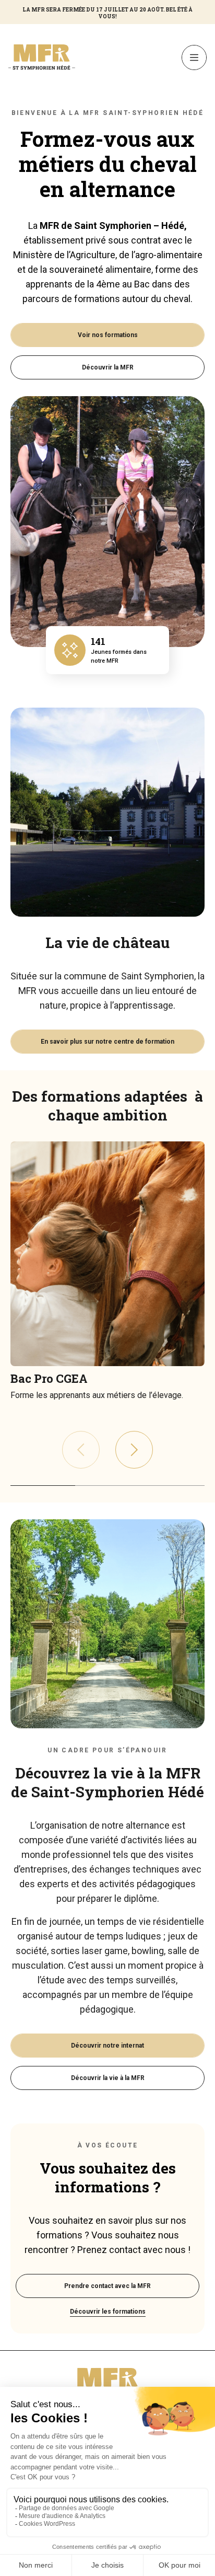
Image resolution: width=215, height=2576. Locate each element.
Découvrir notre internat (107, 2046)
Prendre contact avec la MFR (107, 2286)
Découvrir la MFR (108, 367)
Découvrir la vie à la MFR (108, 2078)
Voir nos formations (108, 335)
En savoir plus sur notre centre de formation (107, 1042)
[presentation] (134, 1450)
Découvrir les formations (108, 2312)
